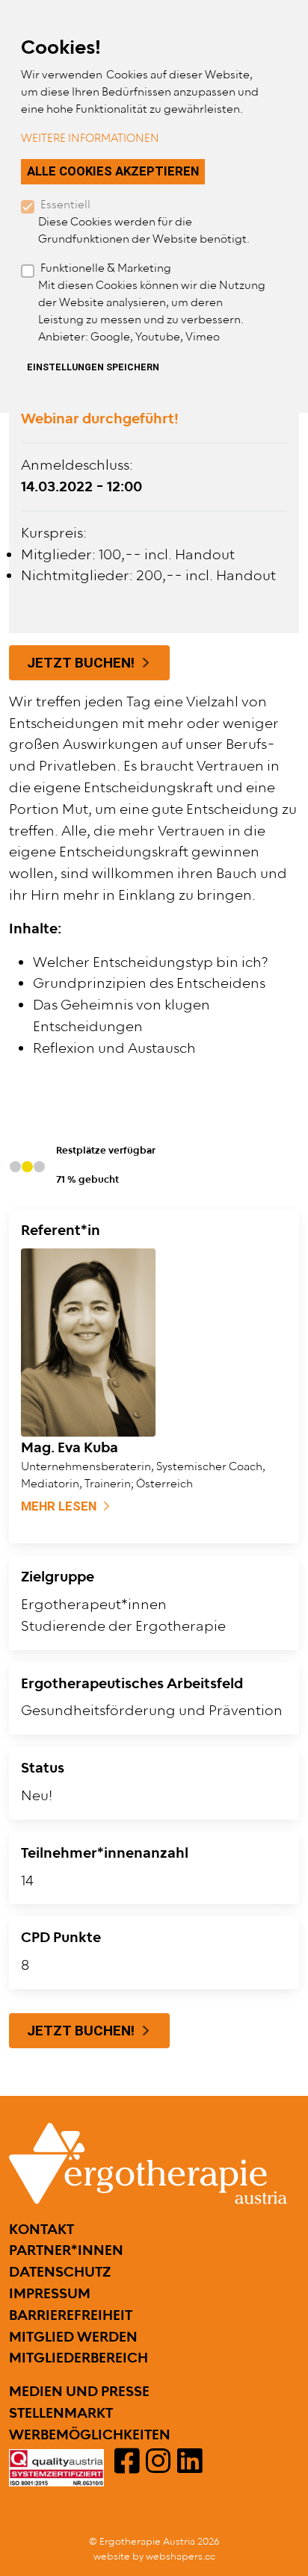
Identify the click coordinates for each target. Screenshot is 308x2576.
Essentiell (65, 205)
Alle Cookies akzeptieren (113, 171)
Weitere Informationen (90, 139)
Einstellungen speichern (93, 367)
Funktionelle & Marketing (106, 268)
